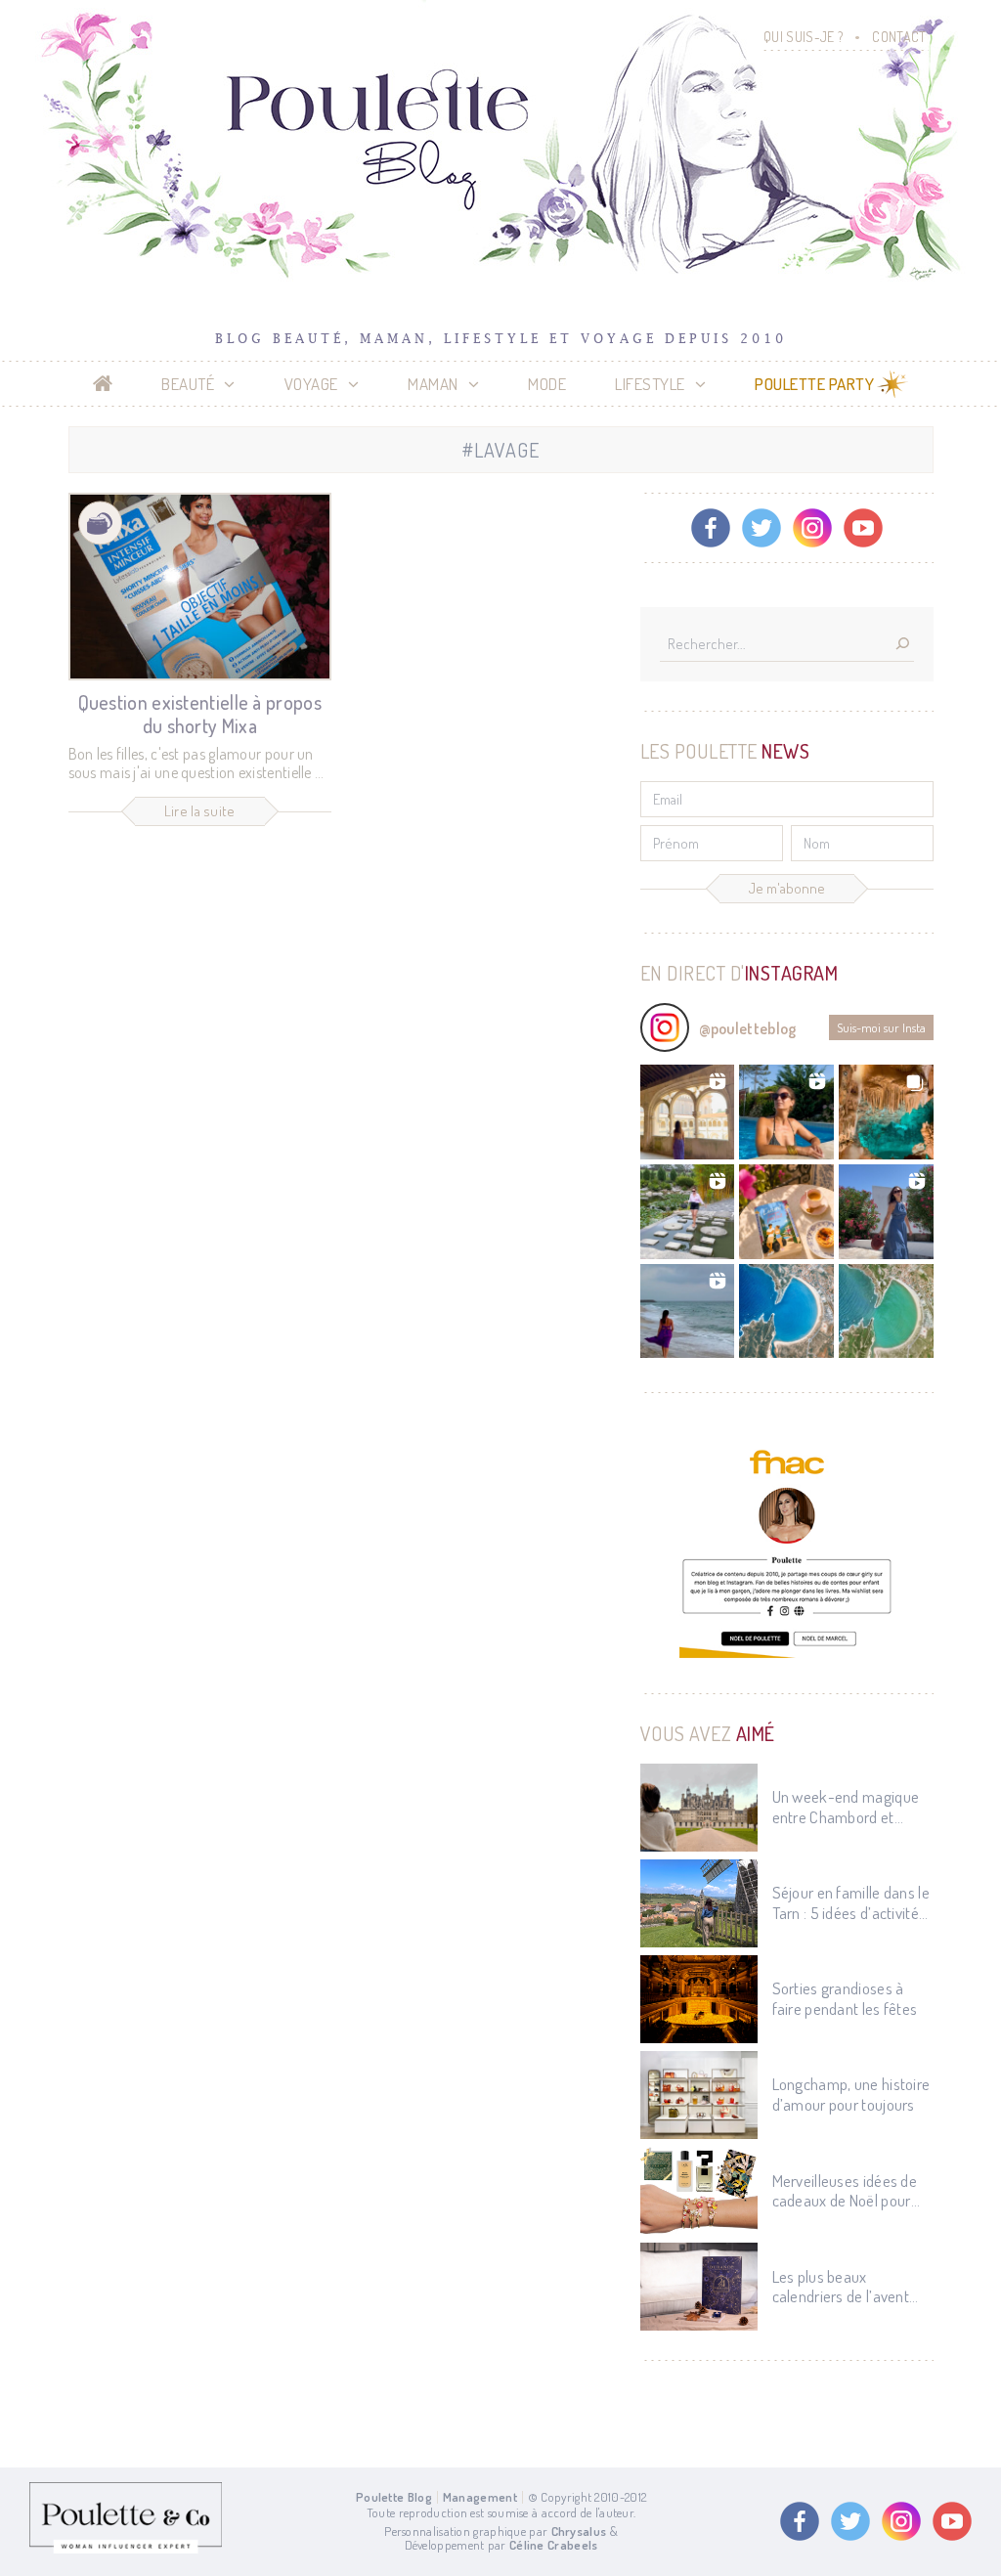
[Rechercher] (902, 645)
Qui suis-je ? (803, 37)
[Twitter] (762, 528)
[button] (688, 1112)
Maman (433, 384)
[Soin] (100, 524)
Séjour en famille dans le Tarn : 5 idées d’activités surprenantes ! (851, 1903)
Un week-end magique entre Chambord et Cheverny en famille (846, 1807)
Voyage (311, 384)
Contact (899, 37)
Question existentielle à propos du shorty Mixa (200, 714)
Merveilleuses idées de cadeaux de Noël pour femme (845, 2191)
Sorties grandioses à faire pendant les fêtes (845, 1998)
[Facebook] (711, 528)
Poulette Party (814, 384)
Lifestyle (650, 384)
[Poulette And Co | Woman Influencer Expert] (126, 2549)
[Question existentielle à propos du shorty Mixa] (200, 587)
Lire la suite (200, 811)
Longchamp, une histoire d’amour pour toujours (851, 2094)
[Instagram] (812, 528)
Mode (547, 384)
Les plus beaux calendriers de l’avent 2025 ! (841, 2287)
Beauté (188, 384)
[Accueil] (103, 384)
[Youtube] (863, 528)
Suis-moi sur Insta (881, 1027)
